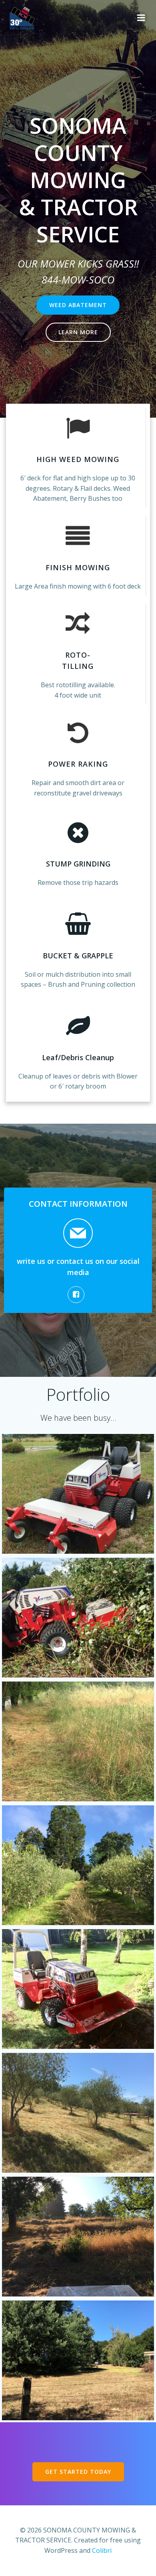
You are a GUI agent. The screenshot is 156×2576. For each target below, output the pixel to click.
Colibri (102, 2550)
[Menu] (141, 18)
